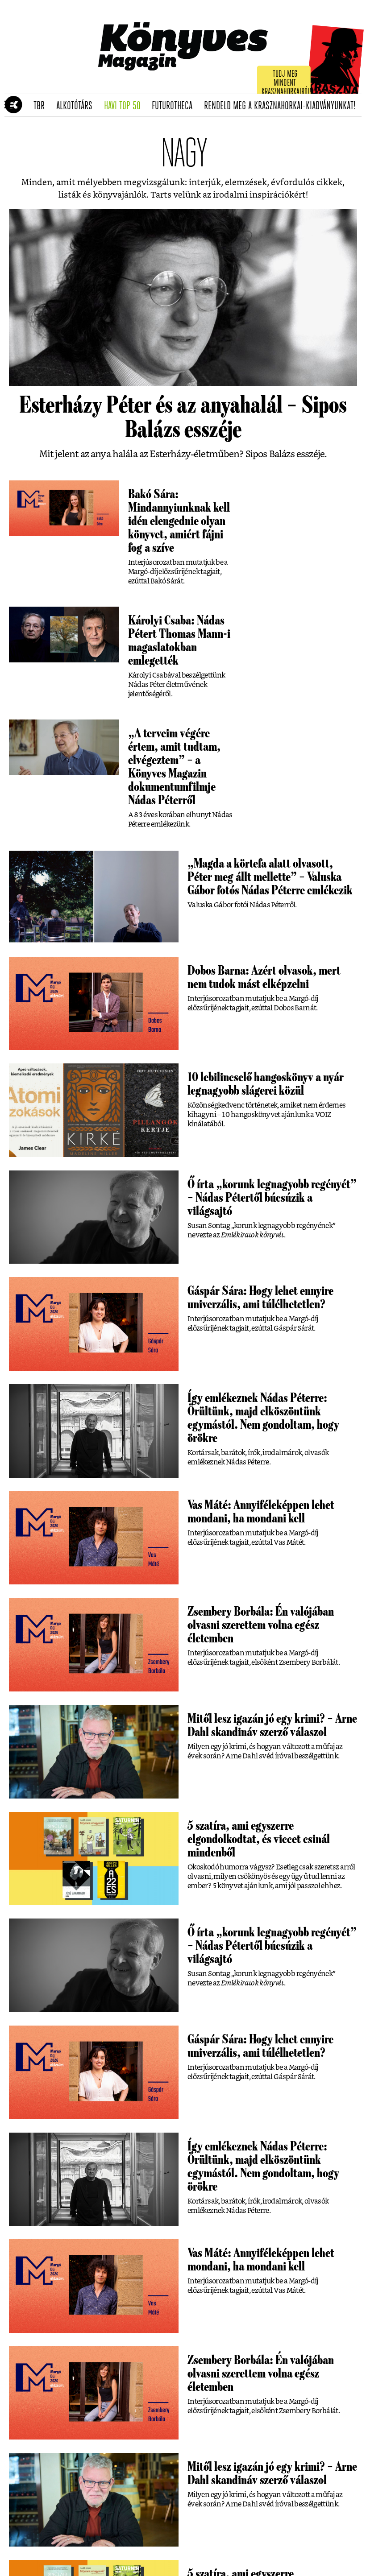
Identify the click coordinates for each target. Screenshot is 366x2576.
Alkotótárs (77, 106)
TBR (42, 106)
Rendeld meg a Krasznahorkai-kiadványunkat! (283, 106)
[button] (9, 105)
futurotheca (175, 106)
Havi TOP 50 (125, 106)
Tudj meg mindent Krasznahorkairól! (287, 83)
